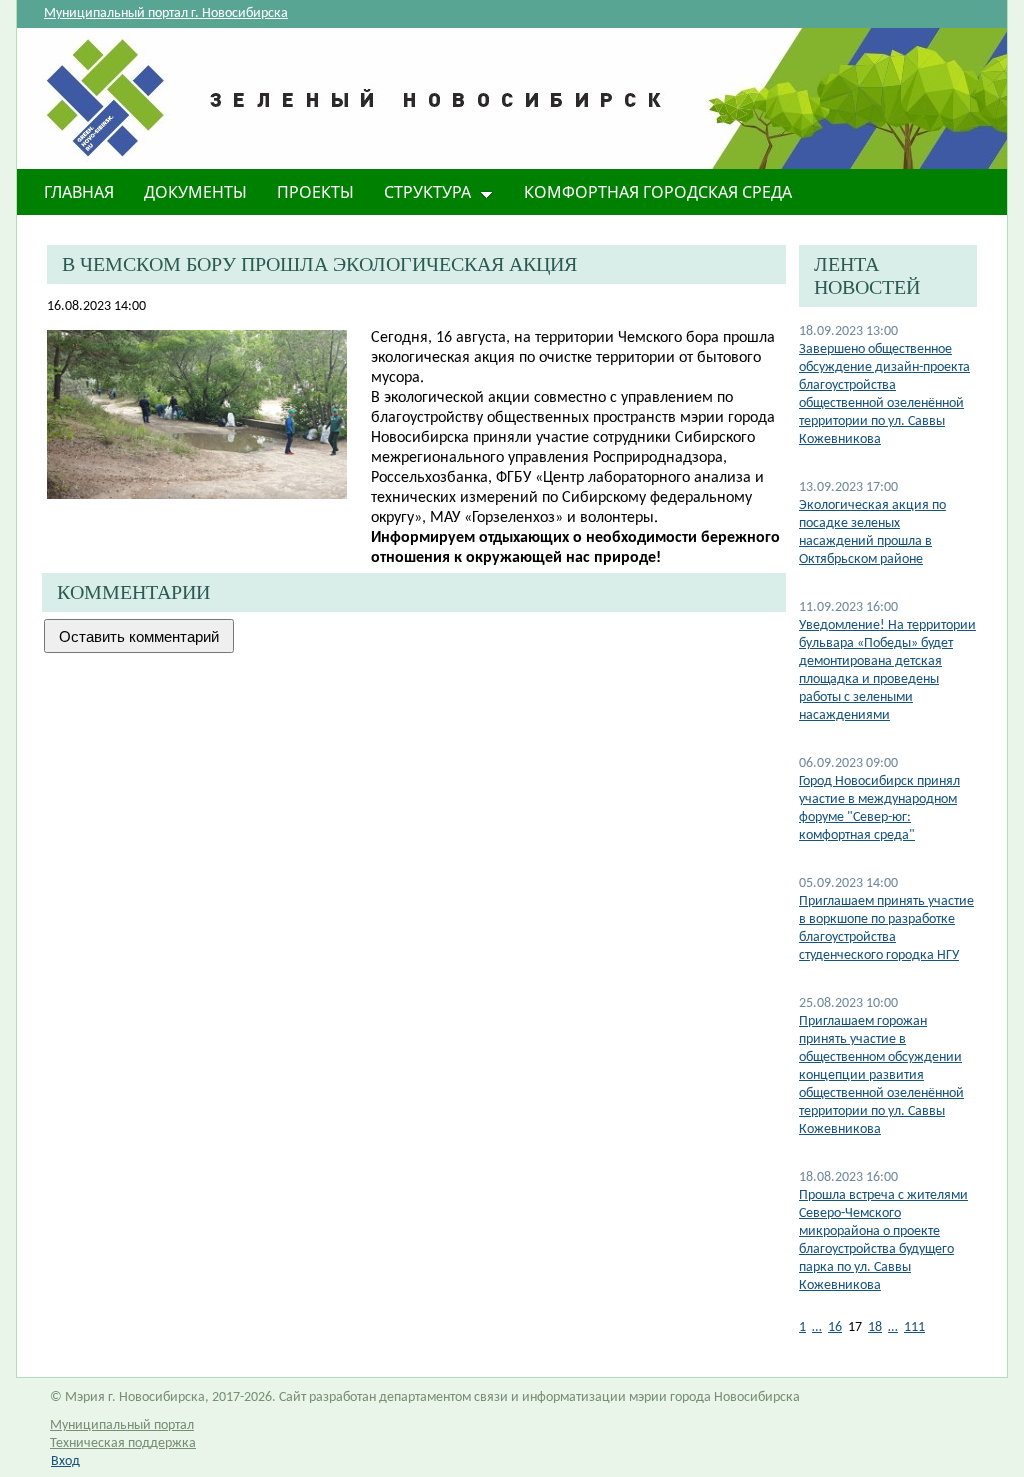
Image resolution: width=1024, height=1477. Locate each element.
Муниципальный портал (122, 1425)
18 (875, 1327)
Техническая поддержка (123, 1443)
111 (914, 1327)
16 (835, 1327)
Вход (65, 1461)
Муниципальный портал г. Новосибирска (166, 13)
